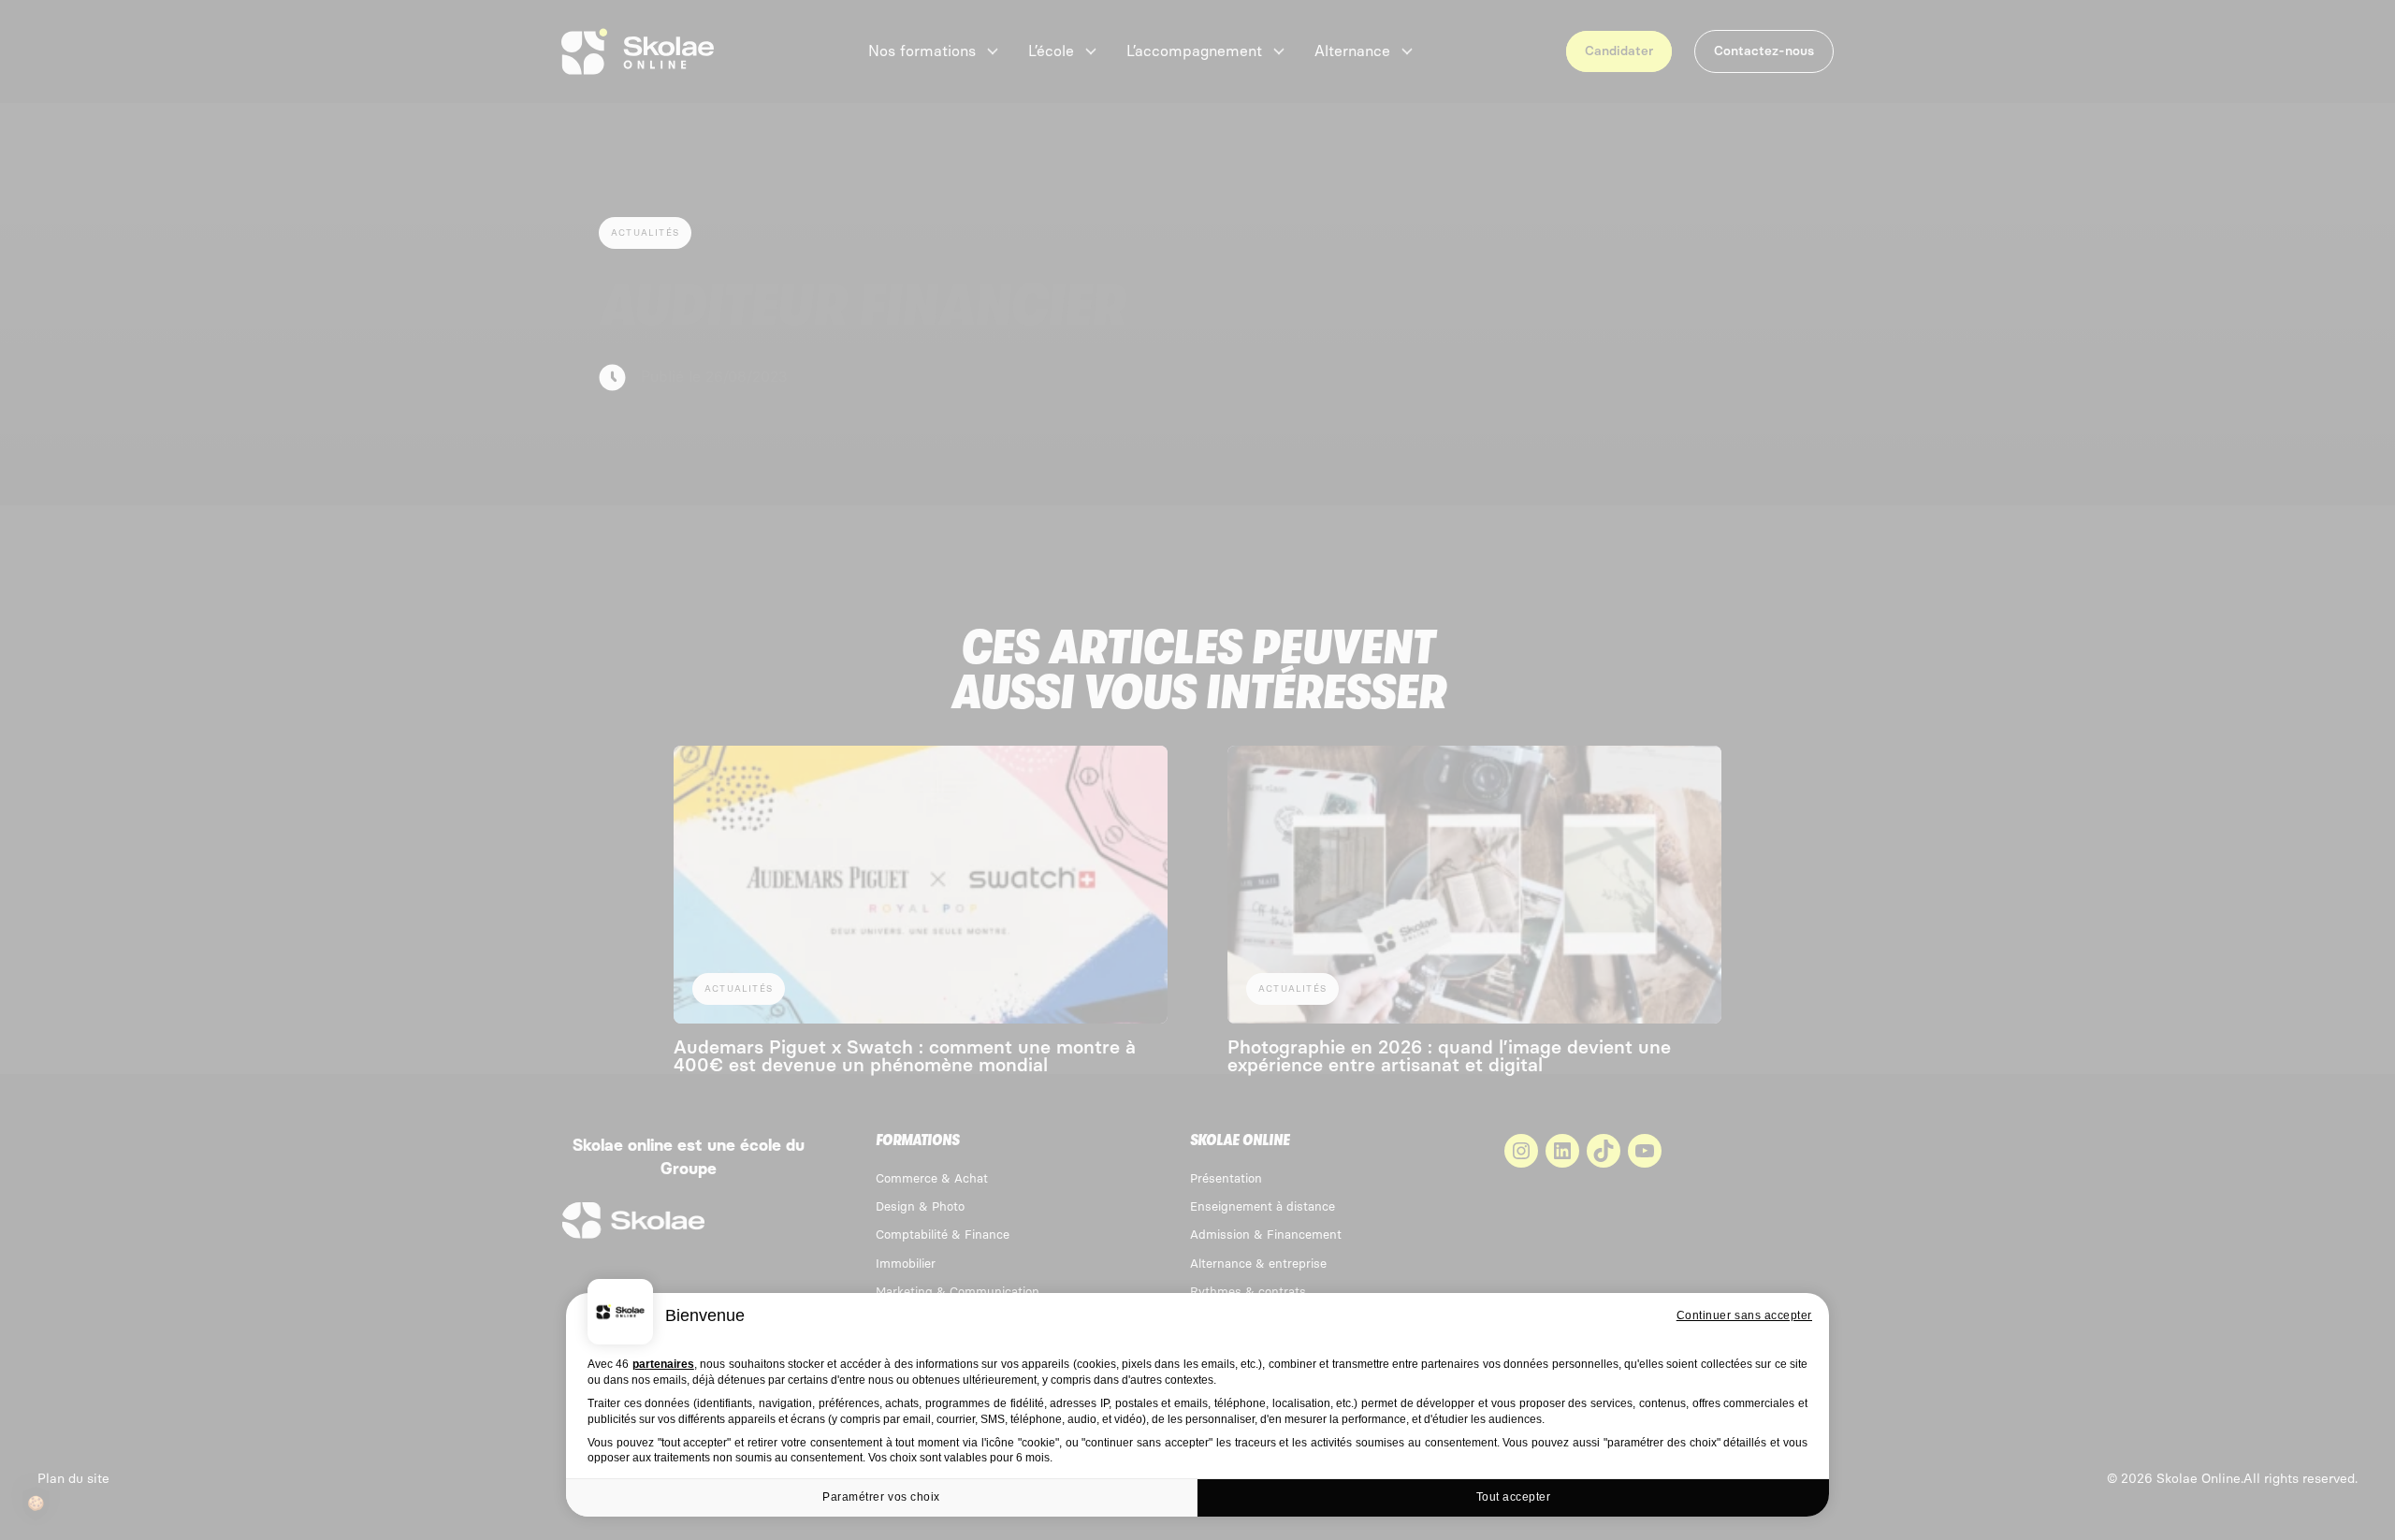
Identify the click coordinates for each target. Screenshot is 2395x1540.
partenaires (663, 1364)
